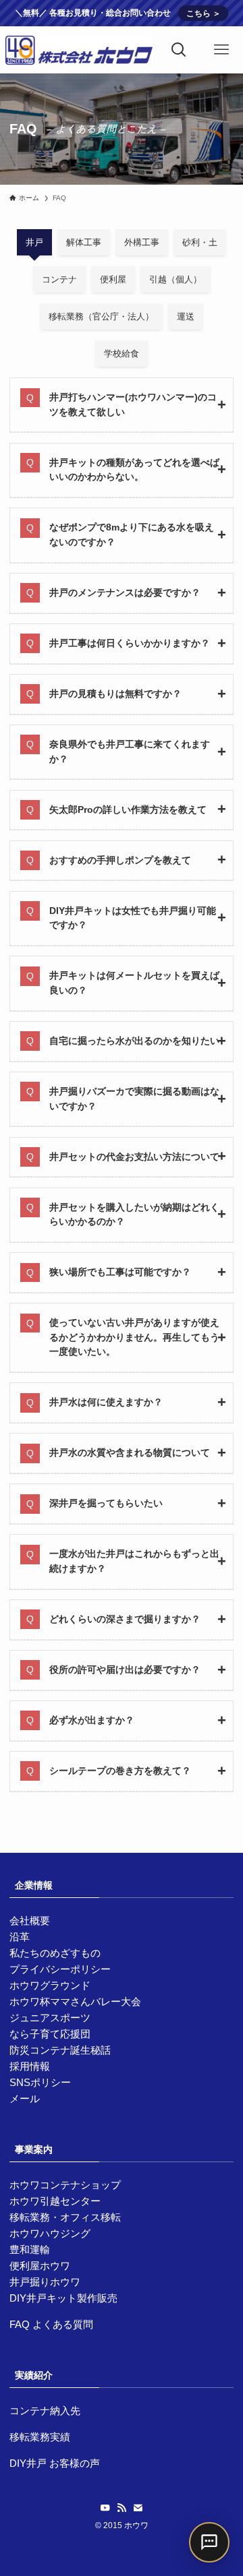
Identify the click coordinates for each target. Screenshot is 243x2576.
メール (25, 2098)
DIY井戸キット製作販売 (63, 2298)
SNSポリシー (40, 2082)
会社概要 (30, 1921)
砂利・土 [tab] (200, 242)
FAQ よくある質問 (51, 2324)
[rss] (122, 2508)
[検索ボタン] (179, 50)
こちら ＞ (204, 13)
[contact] (138, 2508)
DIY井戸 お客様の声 (55, 2463)
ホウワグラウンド (50, 1985)
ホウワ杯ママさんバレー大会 (75, 2001)
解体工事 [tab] (84, 242)
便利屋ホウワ (40, 2266)
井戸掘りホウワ (45, 2282)
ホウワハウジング (50, 2233)
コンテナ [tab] (59, 279)
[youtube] (105, 2508)
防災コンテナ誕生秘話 (60, 2050)
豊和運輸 (30, 2249)
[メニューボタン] (222, 50)
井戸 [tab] (34, 242)
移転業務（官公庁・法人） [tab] (101, 316)
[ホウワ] (79, 50)
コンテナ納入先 (45, 2411)
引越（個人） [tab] (175, 279)
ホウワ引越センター (55, 2201)
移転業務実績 (40, 2437)
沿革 (20, 1937)
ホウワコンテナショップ (65, 2185)
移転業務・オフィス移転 (65, 2217)
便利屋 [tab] (113, 279)
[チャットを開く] (209, 2542)
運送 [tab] (186, 316)
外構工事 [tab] (142, 242)
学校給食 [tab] (122, 354)
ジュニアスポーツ (50, 2018)
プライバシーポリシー (60, 1969)
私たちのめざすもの (55, 1953)
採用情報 (30, 2066)
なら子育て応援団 (50, 2034)
